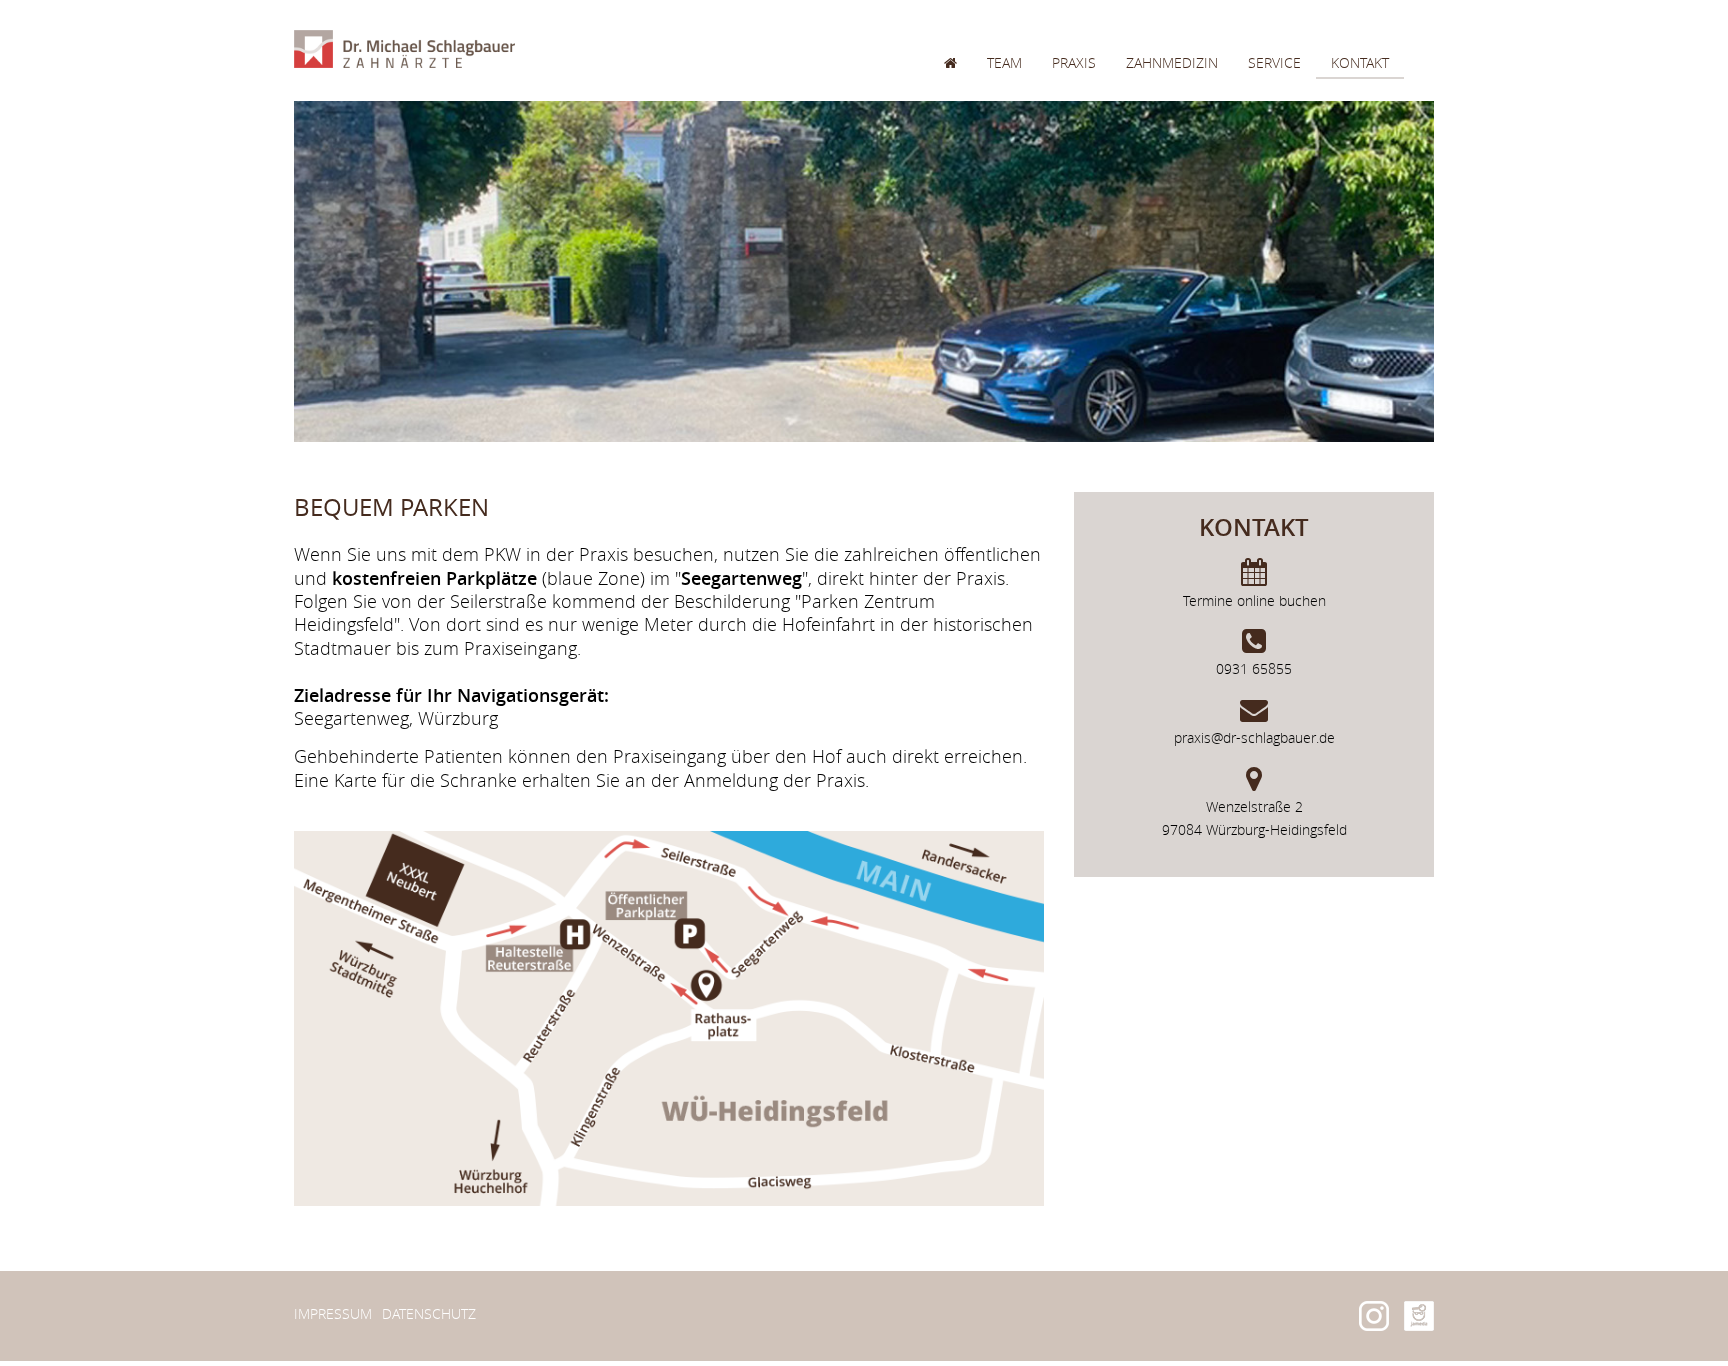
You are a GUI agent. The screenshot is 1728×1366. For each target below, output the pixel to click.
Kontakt (1360, 62)
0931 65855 (1254, 668)
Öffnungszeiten (1392, 102)
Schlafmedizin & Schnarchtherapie (1256, 342)
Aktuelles (1089, 174)
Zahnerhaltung (1185, 126)
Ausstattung (1099, 126)
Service (1274, 62)
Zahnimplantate (1184, 246)
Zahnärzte (1026, 102)
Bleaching (1165, 174)
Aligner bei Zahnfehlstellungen (1246, 318)
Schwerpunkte (1107, 102)
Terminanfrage (1387, 126)
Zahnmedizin (1172, 62)
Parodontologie (1189, 198)
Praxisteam (1028, 126)
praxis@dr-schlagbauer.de (1254, 737)
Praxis (1074, 62)
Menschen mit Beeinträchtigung (1247, 366)
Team (1004, 62)
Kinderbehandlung (1198, 270)
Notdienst (1370, 198)
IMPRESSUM (333, 1313)
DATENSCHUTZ (429, 1313)
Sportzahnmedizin (1195, 294)
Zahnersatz (1169, 222)
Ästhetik (1158, 150)
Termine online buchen (1254, 600)
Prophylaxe (1169, 102)
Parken (1357, 174)
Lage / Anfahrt (1385, 150)
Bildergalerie (1103, 150)
